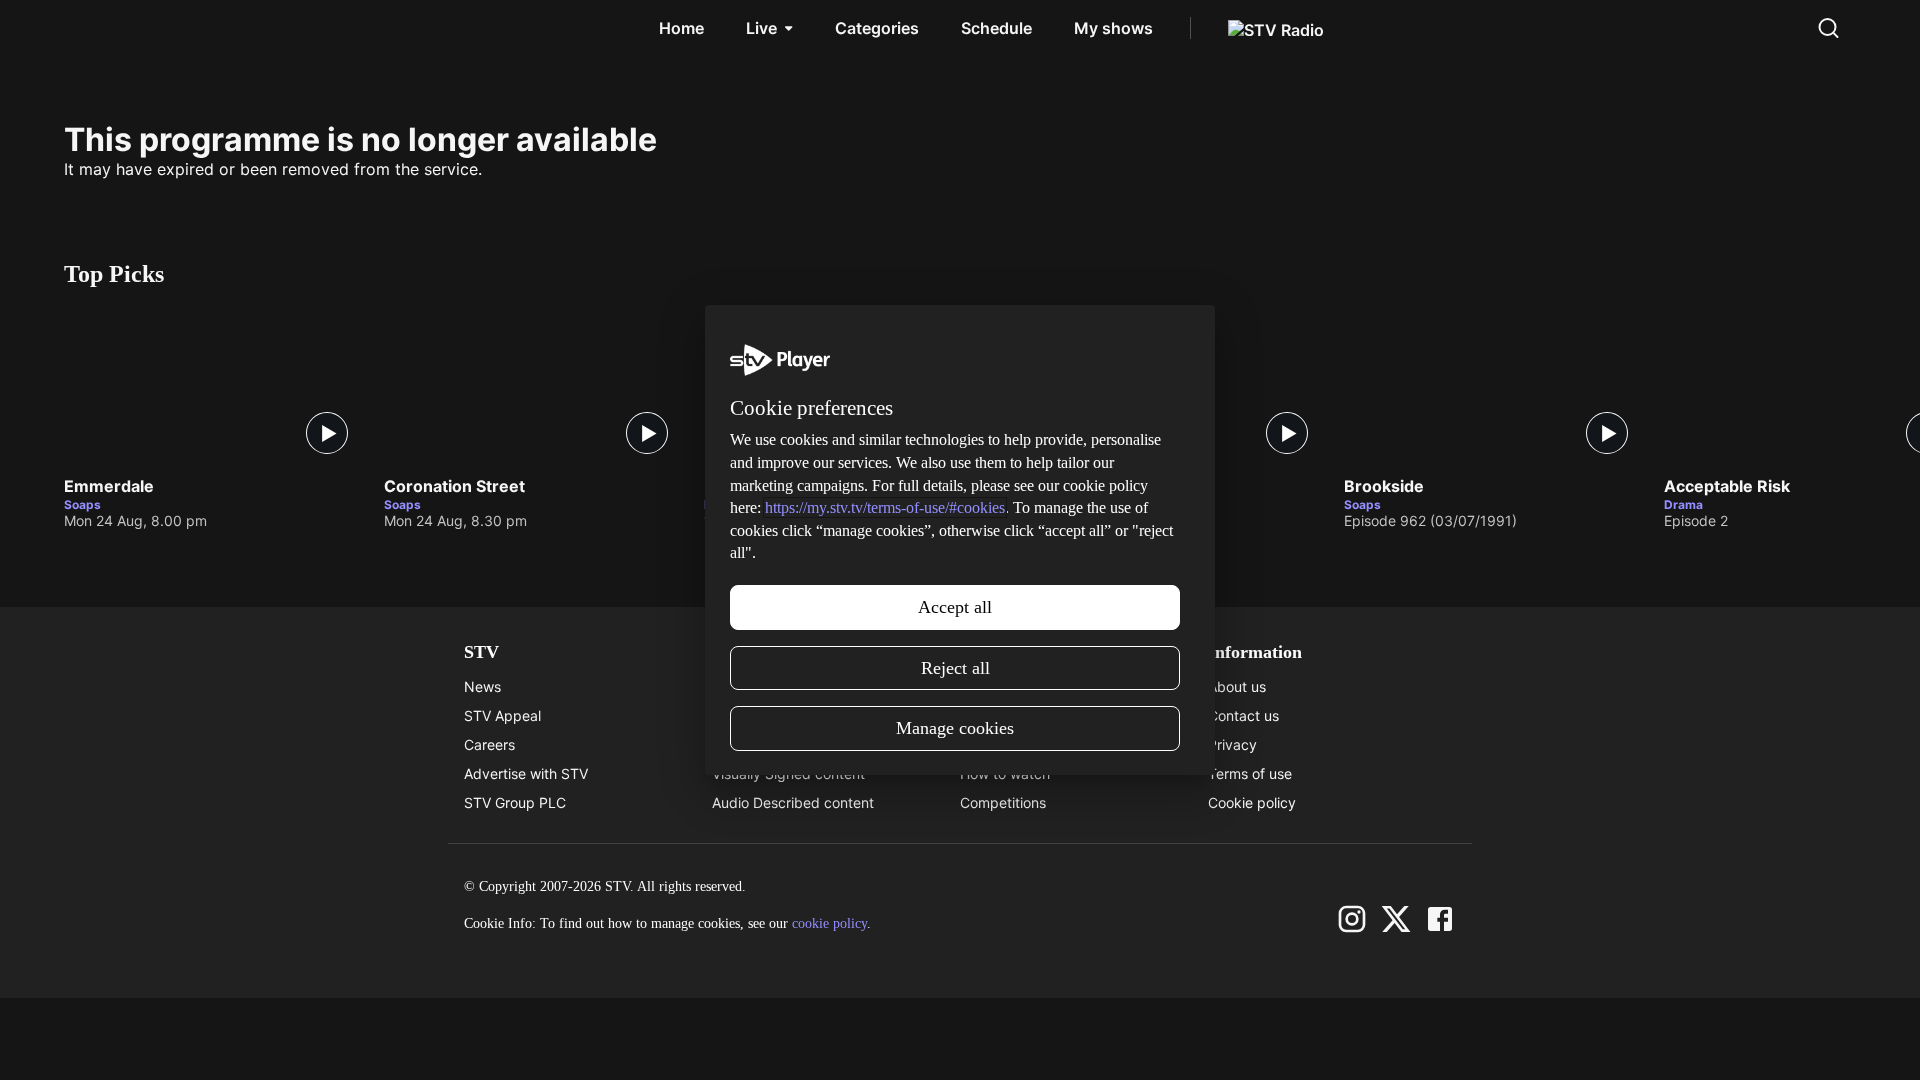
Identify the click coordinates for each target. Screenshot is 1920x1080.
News (482, 686)
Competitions (1003, 802)
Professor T (750, 487)
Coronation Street (454, 487)
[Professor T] (854, 385)
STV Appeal (502, 715)
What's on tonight (1017, 715)
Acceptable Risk (1727, 487)
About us (1237, 686)
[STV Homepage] (111, 28)
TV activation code (773, 744)
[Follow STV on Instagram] (1352, 919)
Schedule (996, 28)
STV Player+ (1000, 686)
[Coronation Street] (534, 385)
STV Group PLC (515, 802)
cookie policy (829, 923)
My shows (1113, 28)
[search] (1828, 28)
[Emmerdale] (214, 385)
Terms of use (1250, 773)
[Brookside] (1494, 385)
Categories (877, 28)
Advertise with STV (526, 773)
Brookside (1384, 487)
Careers (489, 744)
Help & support (761, 715)
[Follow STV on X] (1396, 919)
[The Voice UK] (1174, 385)
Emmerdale (109, 487)
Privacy (1232, 744)
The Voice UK (1077, 487)
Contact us (1243, 715)
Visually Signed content (788, 773)
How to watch (1005, 773)
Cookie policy (1252, 802)
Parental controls (767, 686)
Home (681, 28)
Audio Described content (793, 802)
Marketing (993, 744)
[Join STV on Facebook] (1440, 919)
